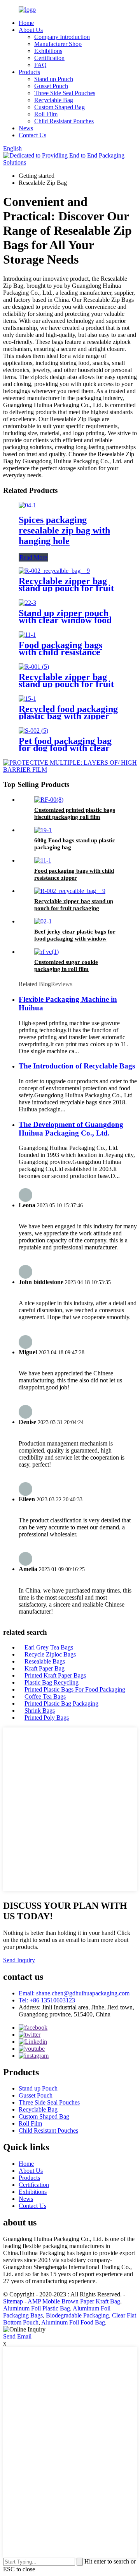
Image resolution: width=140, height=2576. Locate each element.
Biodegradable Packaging (77, 2315)
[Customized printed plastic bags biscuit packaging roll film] (49, 800)
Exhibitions (48, 51)
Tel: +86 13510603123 (47, 2000)
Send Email (17, 2336)
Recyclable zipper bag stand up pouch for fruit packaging (66, 588)
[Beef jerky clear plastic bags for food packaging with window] (43, 921)
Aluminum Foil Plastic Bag (37, 2308)
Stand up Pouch (54, 79)
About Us (31, 30)
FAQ (40, 65)
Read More (33, 557)
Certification (49, 58)
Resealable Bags (45, 1661)
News (26, 128)
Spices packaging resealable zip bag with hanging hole (64, 530)
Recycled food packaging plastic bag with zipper (68, 712)
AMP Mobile (44, 2301)
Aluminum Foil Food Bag (73, 2322)
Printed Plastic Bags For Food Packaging (75, 1689)
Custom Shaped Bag (59, 107)
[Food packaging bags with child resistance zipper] (27, 635)
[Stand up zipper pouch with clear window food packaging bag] (27, 603)
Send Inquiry (19, 1960)
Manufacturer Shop (58, 44)
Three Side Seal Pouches (65, 93)
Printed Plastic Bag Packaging (61, 1703)
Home (26, 23)
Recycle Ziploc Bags (50, 1654)
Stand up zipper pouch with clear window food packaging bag (65, 620)
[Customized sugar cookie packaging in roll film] (46, 952)
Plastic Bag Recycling (52, 1682)
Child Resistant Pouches (64, 121)
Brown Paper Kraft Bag (91, 2301)
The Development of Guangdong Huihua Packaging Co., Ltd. (71, 1129)
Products (29, 72)
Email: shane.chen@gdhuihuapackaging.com (74, 1993)
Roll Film (46, 114)
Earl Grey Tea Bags (49, 1647)
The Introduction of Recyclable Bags (77, 1066)
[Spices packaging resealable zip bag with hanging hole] (27, 505)
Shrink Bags (40, 1711)
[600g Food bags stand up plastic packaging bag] (43, 830)
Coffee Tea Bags (45, 1696)
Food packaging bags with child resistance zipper (60, 652)
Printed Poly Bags (47, 1718)
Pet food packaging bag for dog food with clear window (65, 748)
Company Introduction (62, 37)
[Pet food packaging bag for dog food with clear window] (33, 731)
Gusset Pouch (51, 86)
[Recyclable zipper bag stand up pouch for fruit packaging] (54, 571)
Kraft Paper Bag (45, 1668)
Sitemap (13, 2301)
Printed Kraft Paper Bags (55, 1675)
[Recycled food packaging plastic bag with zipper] (27, 699)
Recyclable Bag (54, 100)
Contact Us (32, 135)
